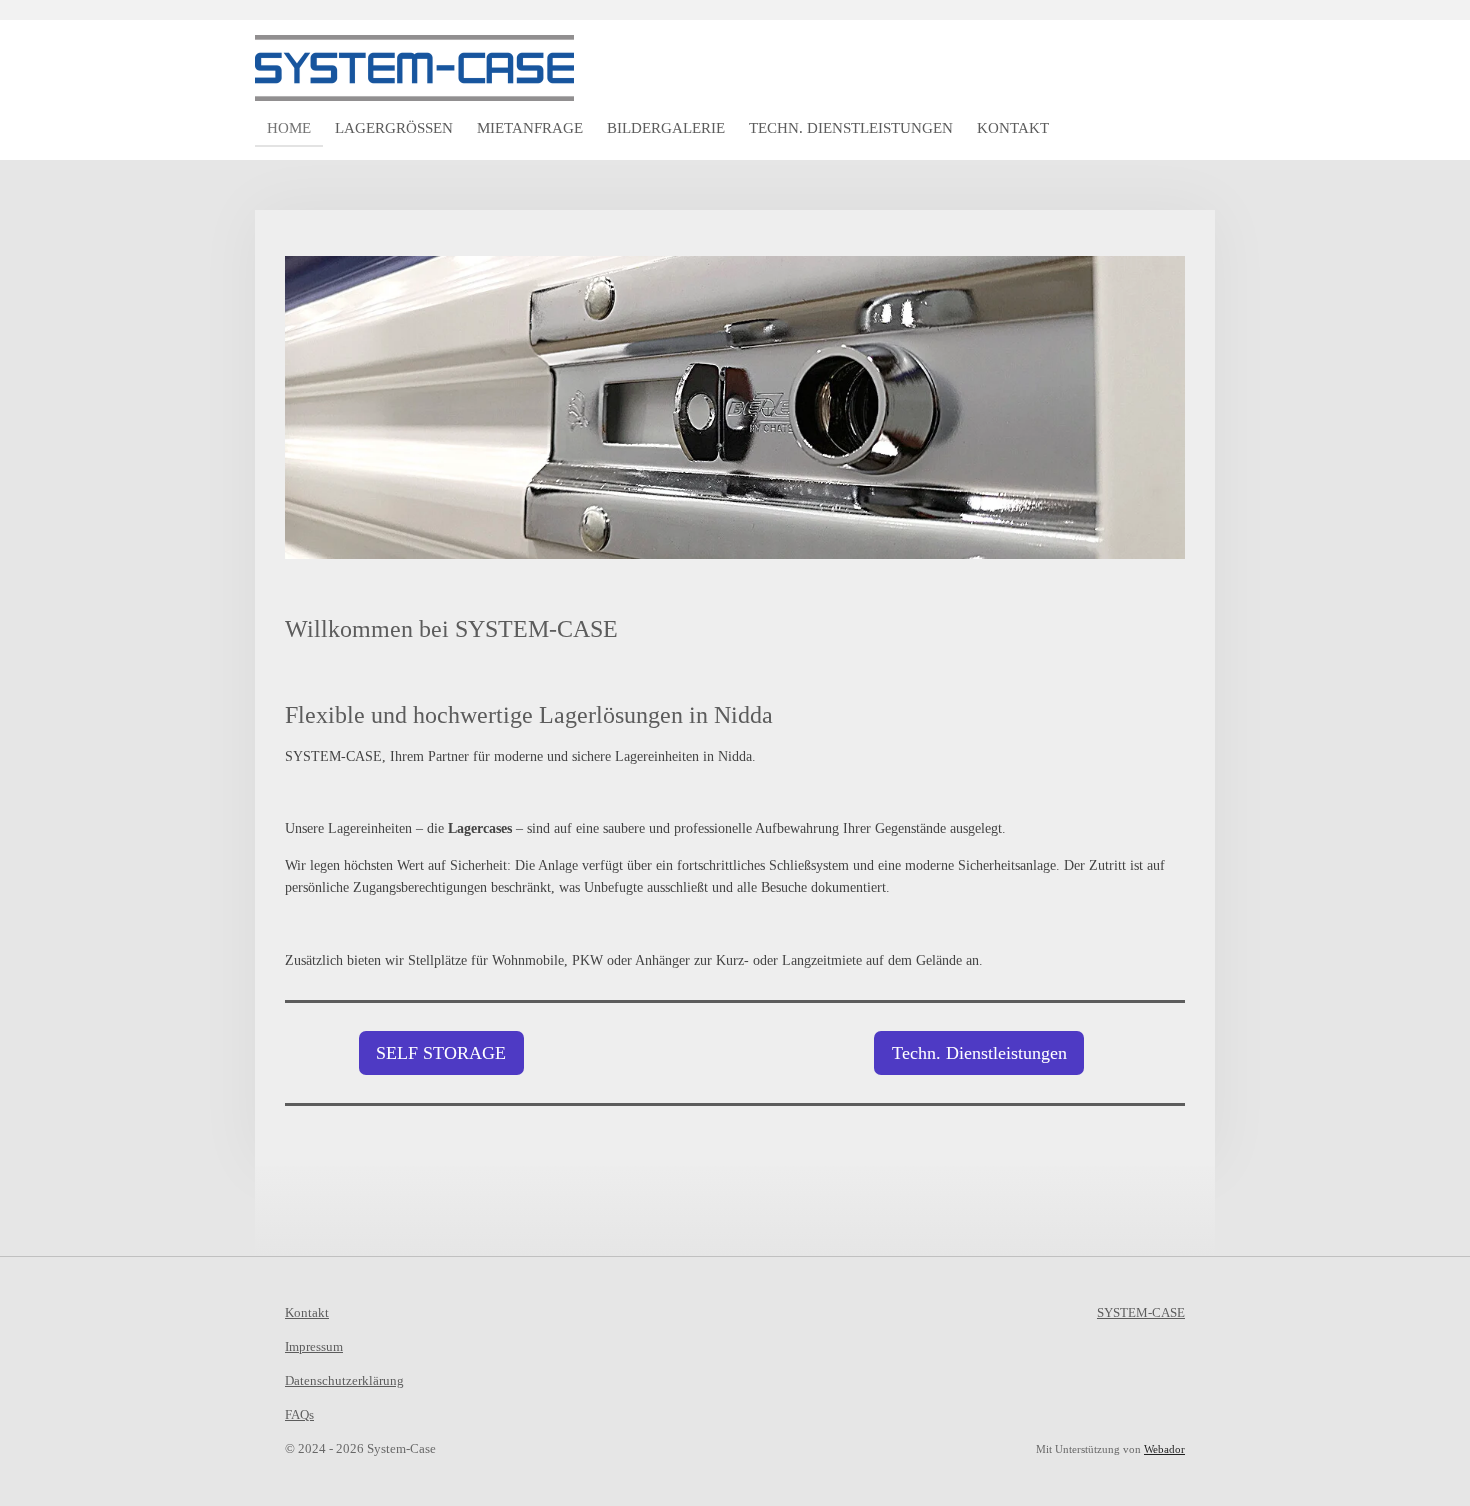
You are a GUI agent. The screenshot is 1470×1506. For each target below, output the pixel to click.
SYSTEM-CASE (1141, 1312)
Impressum (314, 1346)
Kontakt (307, 1312)
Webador (1164, 1449)
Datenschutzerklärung (344, 1380)
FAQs (299, 1414)
